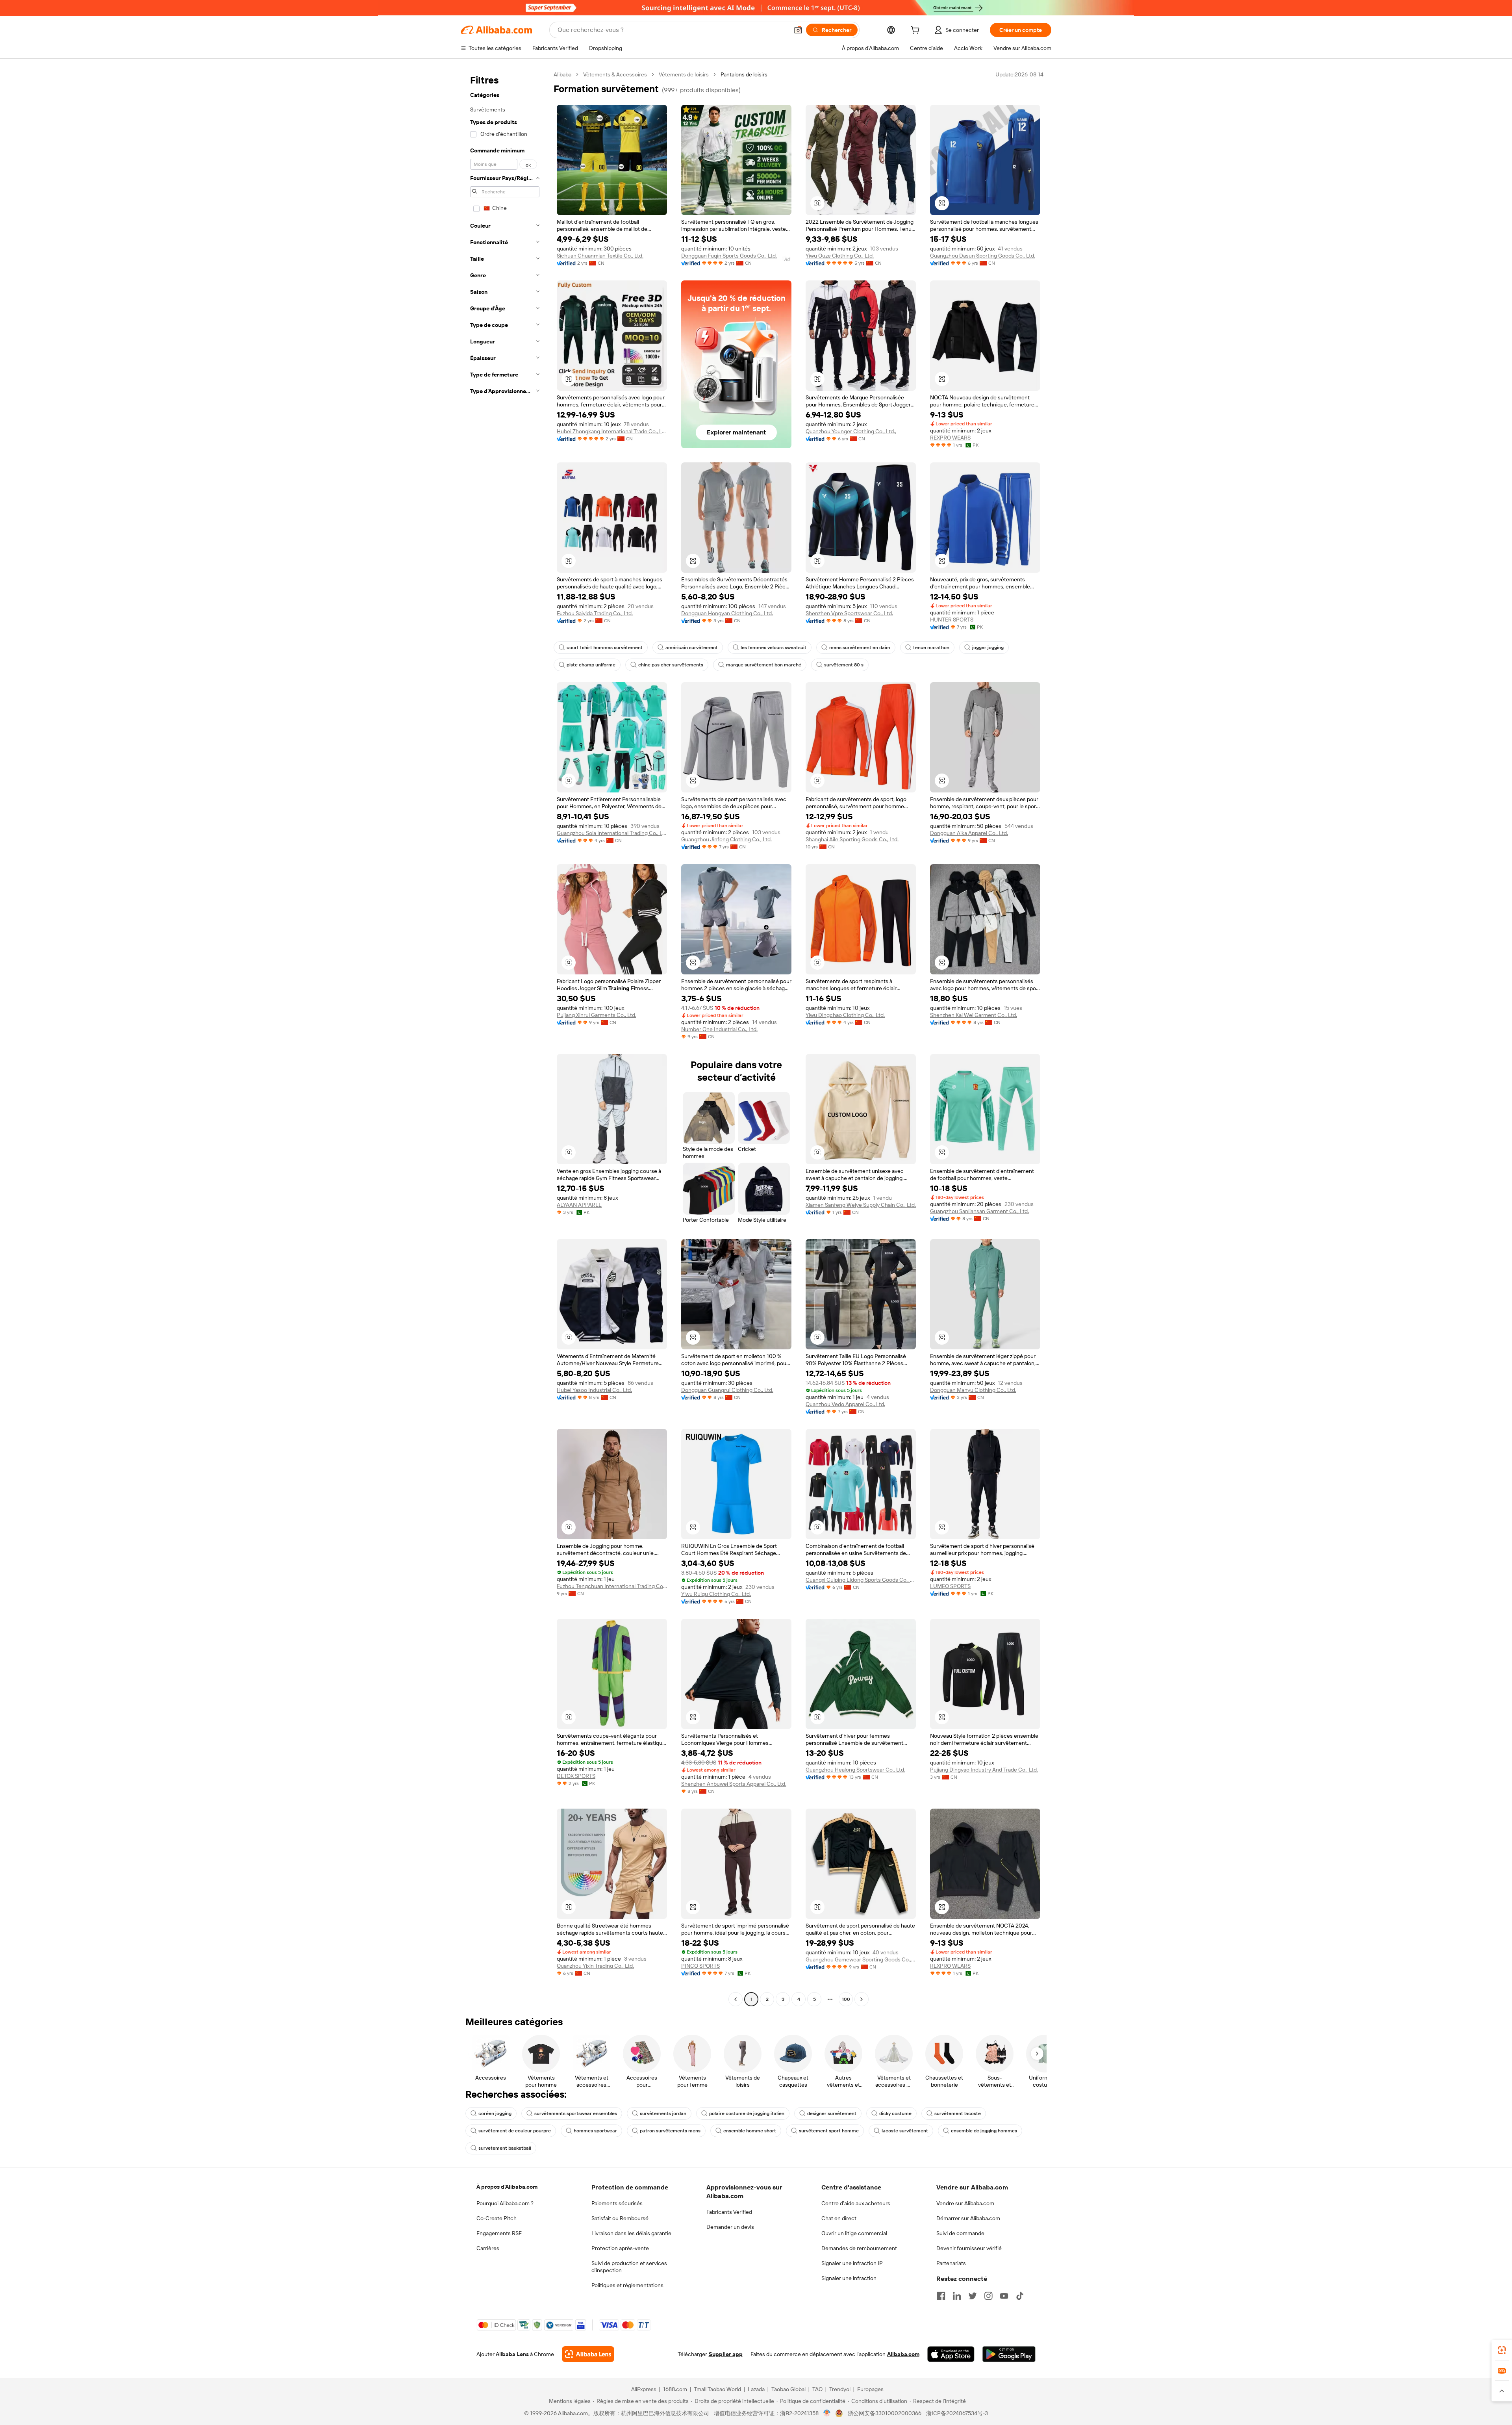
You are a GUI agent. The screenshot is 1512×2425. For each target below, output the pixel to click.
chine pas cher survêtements (671, 665)
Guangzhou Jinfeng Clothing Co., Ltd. (726, 839)
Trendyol (840, 2389)
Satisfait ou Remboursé (620, 2218)
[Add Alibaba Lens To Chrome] (588, 2354)
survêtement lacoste (958, 2113)
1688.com (675, 2389)
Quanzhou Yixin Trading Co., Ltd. (595, 1966)
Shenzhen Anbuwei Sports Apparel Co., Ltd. (734, 1784)
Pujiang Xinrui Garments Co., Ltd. (597, 1015)
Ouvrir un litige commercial (854, 2233)
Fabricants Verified (729, 2212)
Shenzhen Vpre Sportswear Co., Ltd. (849, 613)
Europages (870, 2389)
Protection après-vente (620, 2248)
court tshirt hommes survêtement (605, 648)
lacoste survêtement (905, 2131)
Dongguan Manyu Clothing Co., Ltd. (973, 1390)
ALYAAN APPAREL (579, 1205)
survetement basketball (505, 2148)
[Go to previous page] (736, 1999)
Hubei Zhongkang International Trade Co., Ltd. (612, 431)
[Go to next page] (862, 1999)
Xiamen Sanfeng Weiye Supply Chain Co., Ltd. (861, 1205)
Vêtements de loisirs (684, 74)
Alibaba (562, 74)
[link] (1502, 2350)
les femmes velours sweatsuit (774, 648)
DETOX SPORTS (576, 1776)
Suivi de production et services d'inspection (629, 2267)
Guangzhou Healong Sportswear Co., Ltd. (855, 1770)
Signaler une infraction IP (852, 2263)
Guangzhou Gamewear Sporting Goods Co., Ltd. (861, 1959)
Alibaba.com (903, 2354)
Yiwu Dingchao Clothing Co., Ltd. (845, 1015)
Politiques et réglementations (627, 2285)
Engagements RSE (499, 2233)
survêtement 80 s (844, 665)
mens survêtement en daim (860, 648)
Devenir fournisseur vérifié (969, 2248)
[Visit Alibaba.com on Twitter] (973, 2296)
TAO (817, 2389)
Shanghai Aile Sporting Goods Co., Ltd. (852, 839)
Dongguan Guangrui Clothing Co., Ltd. (727, 1390)
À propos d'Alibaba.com (507, 2187)
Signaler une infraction (849, 2278)
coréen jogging (495, 2113)
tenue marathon (931, 648)
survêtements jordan (663, 2113)
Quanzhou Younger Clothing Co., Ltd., (851, 431)
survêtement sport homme (829, 2131)
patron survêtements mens (670, 2131)
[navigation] (505, 1038)
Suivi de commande (960, 2233)
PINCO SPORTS (700, 1966)
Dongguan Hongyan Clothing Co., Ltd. (727, 613)
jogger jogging (988, 648)
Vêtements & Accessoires (615, 74)
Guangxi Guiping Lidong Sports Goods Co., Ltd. (861, 1580)
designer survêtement (832, 2113)
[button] (798, 30)
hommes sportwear (595, 2131)
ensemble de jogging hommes (984, 2131)
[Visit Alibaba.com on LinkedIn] (957, 2296)
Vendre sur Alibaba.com (965, 2203)
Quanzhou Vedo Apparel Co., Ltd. (845, 1404)
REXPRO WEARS (950, 438)
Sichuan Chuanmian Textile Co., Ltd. (600, 256)
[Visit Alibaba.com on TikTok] (1020, 2296)
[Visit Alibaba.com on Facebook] (941, 2296)
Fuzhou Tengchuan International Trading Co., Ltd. (612, 1586)
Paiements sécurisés (617, 2203)
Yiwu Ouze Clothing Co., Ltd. (840, 256)
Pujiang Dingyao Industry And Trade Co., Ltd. (984, 1770)
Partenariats (951, 2263)
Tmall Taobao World (717, 2389)
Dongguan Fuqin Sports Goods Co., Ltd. (729, 256)
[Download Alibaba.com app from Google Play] (1009, 2354)
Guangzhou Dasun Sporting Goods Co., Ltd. (983, 256)
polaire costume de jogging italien (747, 2113)
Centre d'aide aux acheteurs (856, 2203)
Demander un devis (730, 2227)
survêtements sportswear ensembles (576, 2113)
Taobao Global (788, 2389)
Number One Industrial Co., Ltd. (719, 1029)
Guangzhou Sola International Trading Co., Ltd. (612, 833)
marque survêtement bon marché (764, 665)
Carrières (488, 2248)
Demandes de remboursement (859, 2248)
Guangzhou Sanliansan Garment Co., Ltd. (979, 1211)
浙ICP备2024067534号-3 (957, 2413)
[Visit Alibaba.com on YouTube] (1004, 2296)
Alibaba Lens (512, 2354)
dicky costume (895, 2113)
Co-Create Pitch (497, 2218)
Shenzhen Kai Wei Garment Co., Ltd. (974, 1015)
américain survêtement (692, 648)
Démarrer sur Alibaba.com (968, 2218)
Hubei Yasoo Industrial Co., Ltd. (594, 1390)
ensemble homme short (750, 2131)
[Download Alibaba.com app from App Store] (951, 2354)
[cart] (917, 31)
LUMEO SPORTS (950, 1586)
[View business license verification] (827, 2413)
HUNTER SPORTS (952, 620)
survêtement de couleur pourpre (515, 2131)
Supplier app (726, 2354)
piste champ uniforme (591, 665)
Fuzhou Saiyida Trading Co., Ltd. (595, 613)
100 (846, 1999)
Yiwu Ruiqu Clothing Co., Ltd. (716, 1594)
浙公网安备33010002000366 (885, 2413)
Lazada (756, 2389)
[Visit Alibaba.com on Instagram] (988, 2296)
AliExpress (644, 2389)
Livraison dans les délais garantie (631, 2233)
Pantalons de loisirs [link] (744, 74)
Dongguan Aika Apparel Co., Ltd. (969, 833)
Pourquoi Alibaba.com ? (505, 2203)
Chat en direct (839, 2218)
